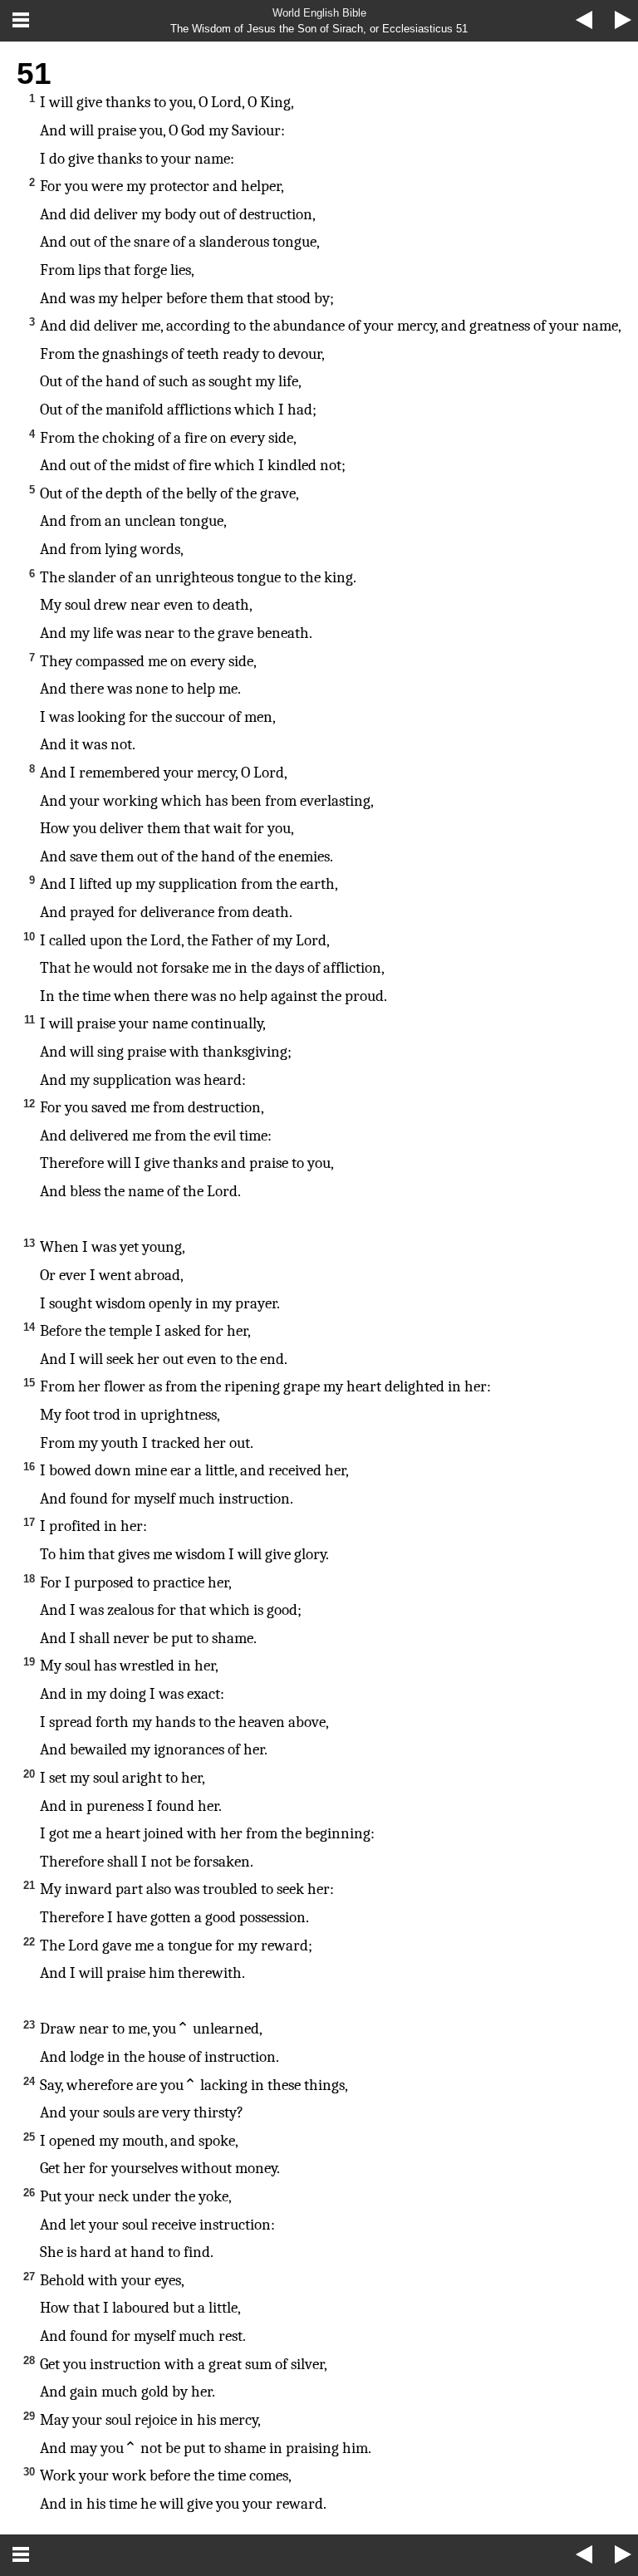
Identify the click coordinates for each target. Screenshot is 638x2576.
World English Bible (319, 13)
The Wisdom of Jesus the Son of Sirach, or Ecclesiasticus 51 (319, 29)
